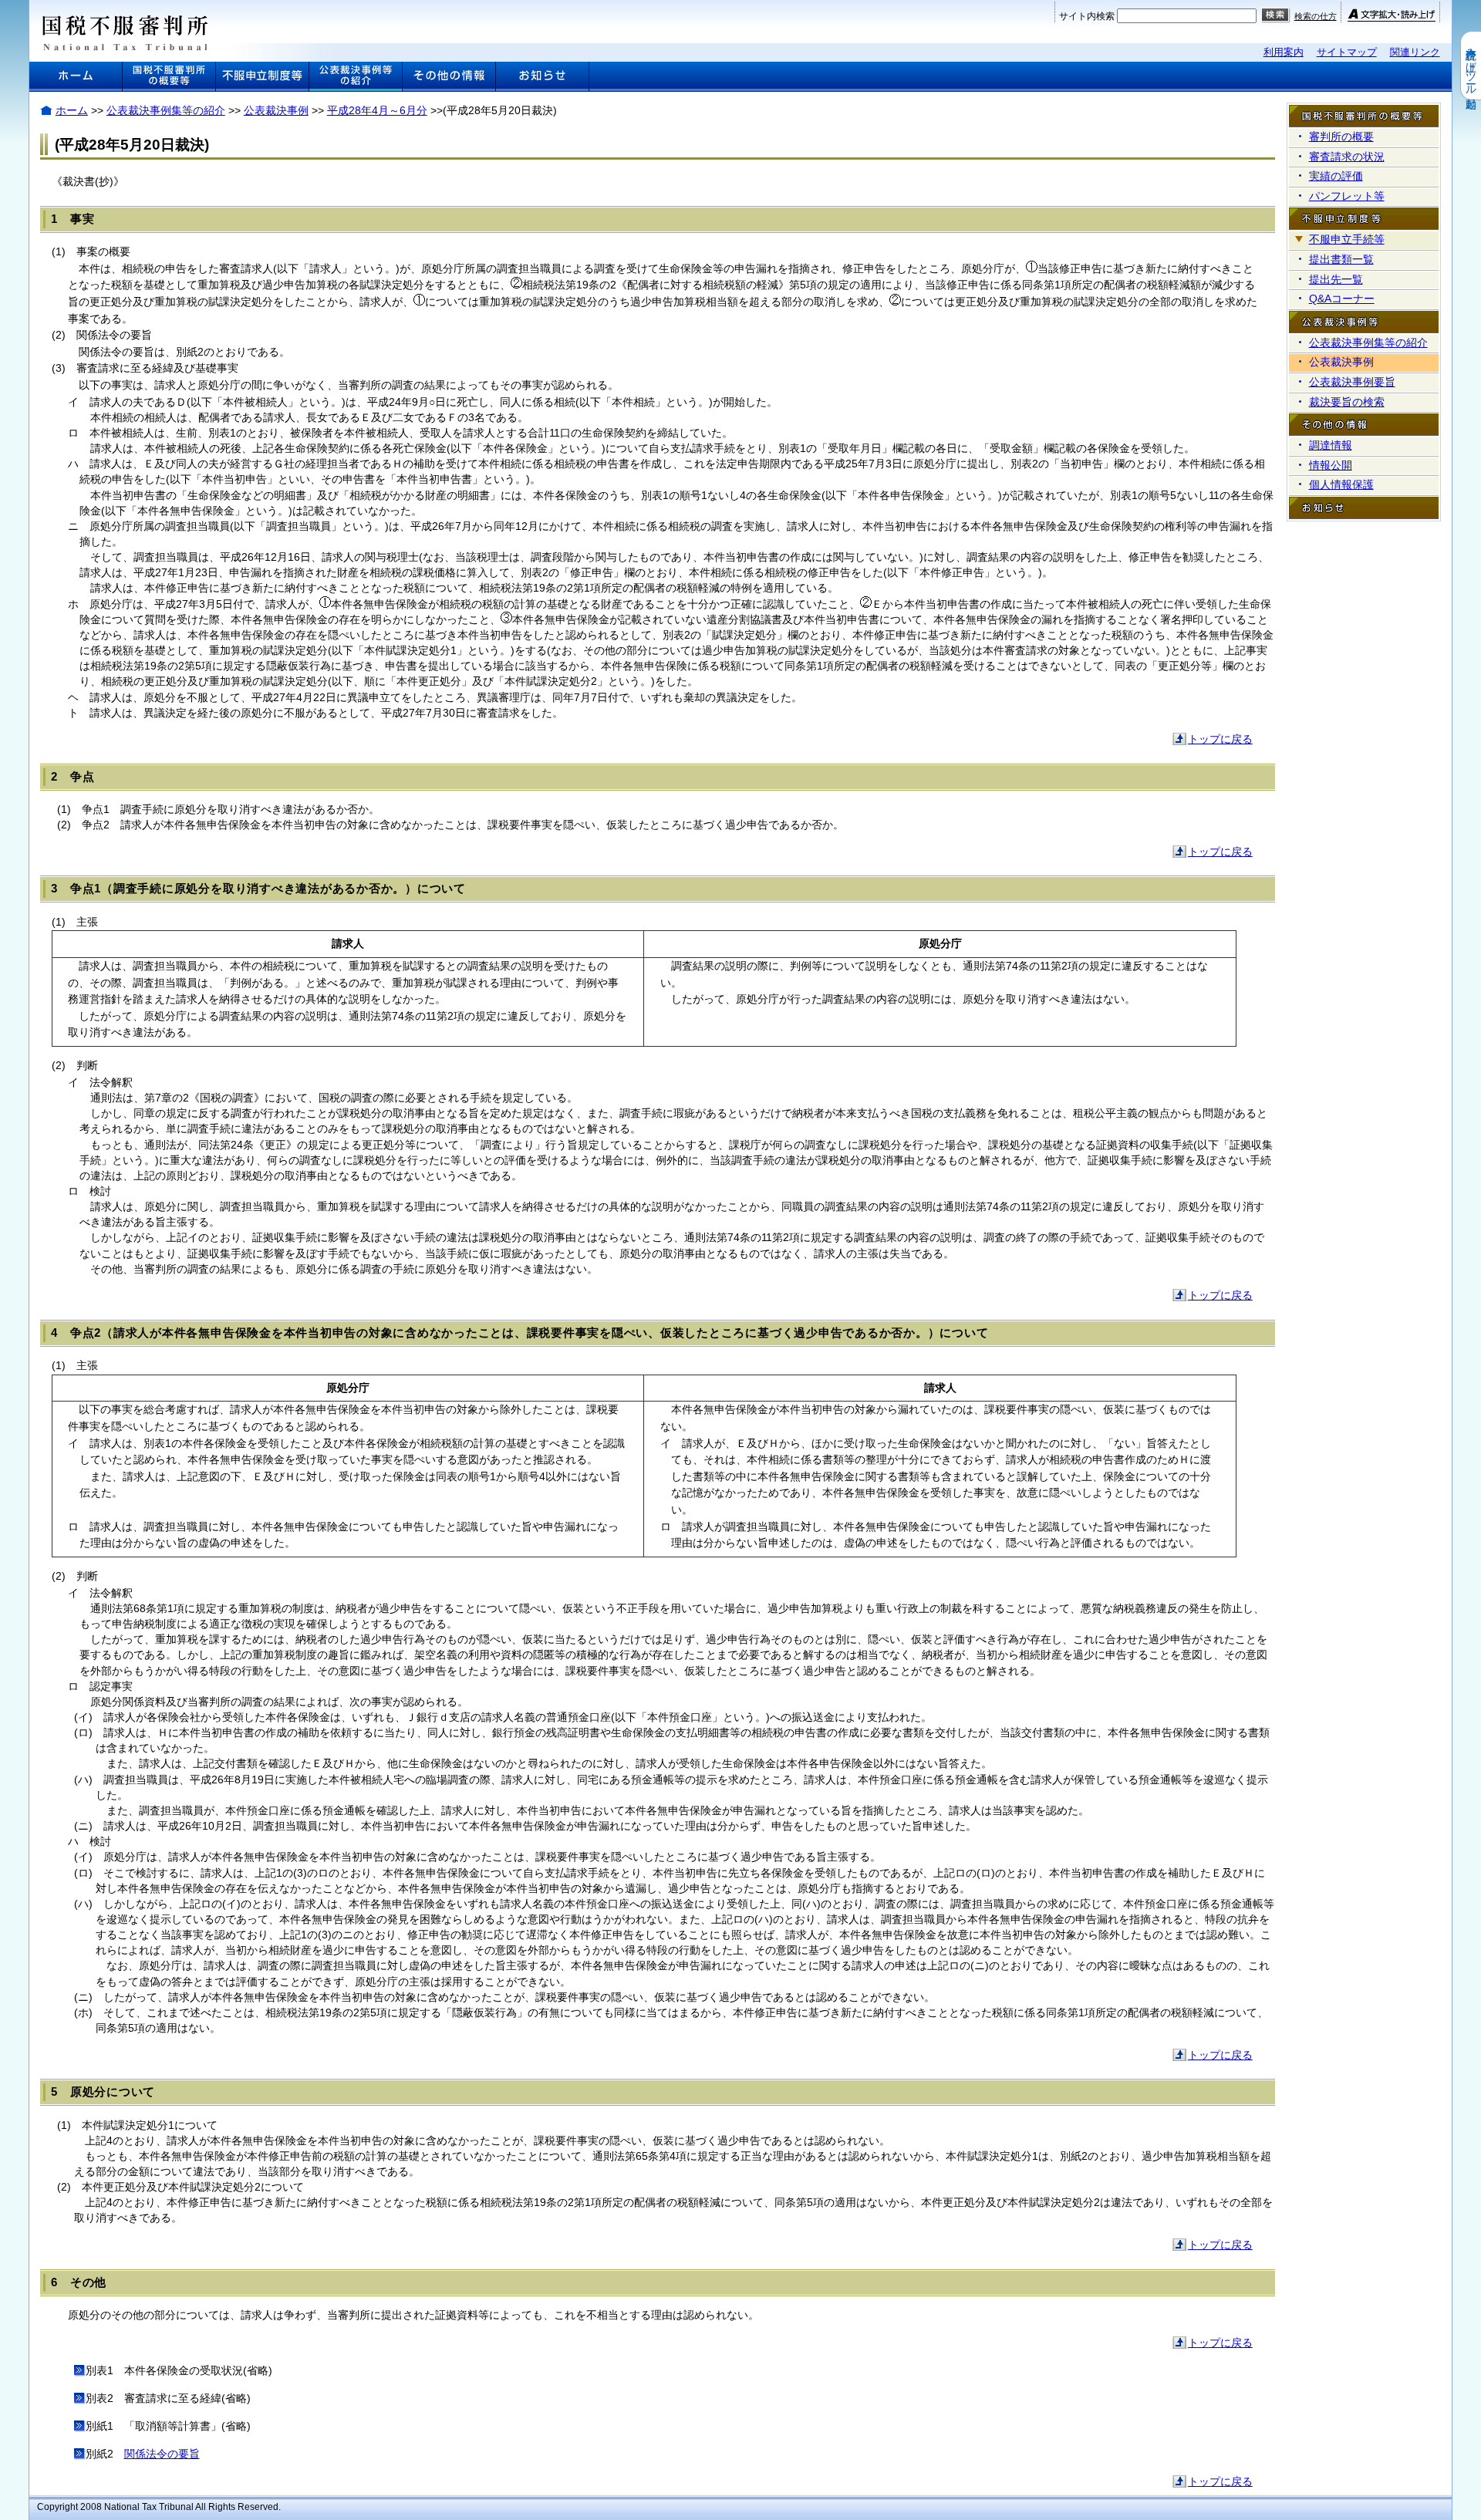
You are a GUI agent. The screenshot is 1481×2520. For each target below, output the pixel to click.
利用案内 (1284, 52)
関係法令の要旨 (162, 2454)
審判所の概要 (1341, 137)
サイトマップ (1347, 52)
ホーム (72, 110)
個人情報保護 (1341, 484)
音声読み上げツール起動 (1471, 66)
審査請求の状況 (1347, 157)
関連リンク (1415, 52)
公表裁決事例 (276, 110)
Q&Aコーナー (1342, 299)
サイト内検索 (1087, 16)
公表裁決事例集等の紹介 (166, 110)
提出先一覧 (1336, 279)
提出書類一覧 (1341, 259)
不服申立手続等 (1347, 239)
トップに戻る (1220, 739)
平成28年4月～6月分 (377, 110)
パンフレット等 (1347, 196)
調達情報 (1331, 445)
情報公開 (1331, 465)
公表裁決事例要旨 (1352, 382)
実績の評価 (1336, 176)
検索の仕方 (1316, 16)
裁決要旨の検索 (1347, 402)
